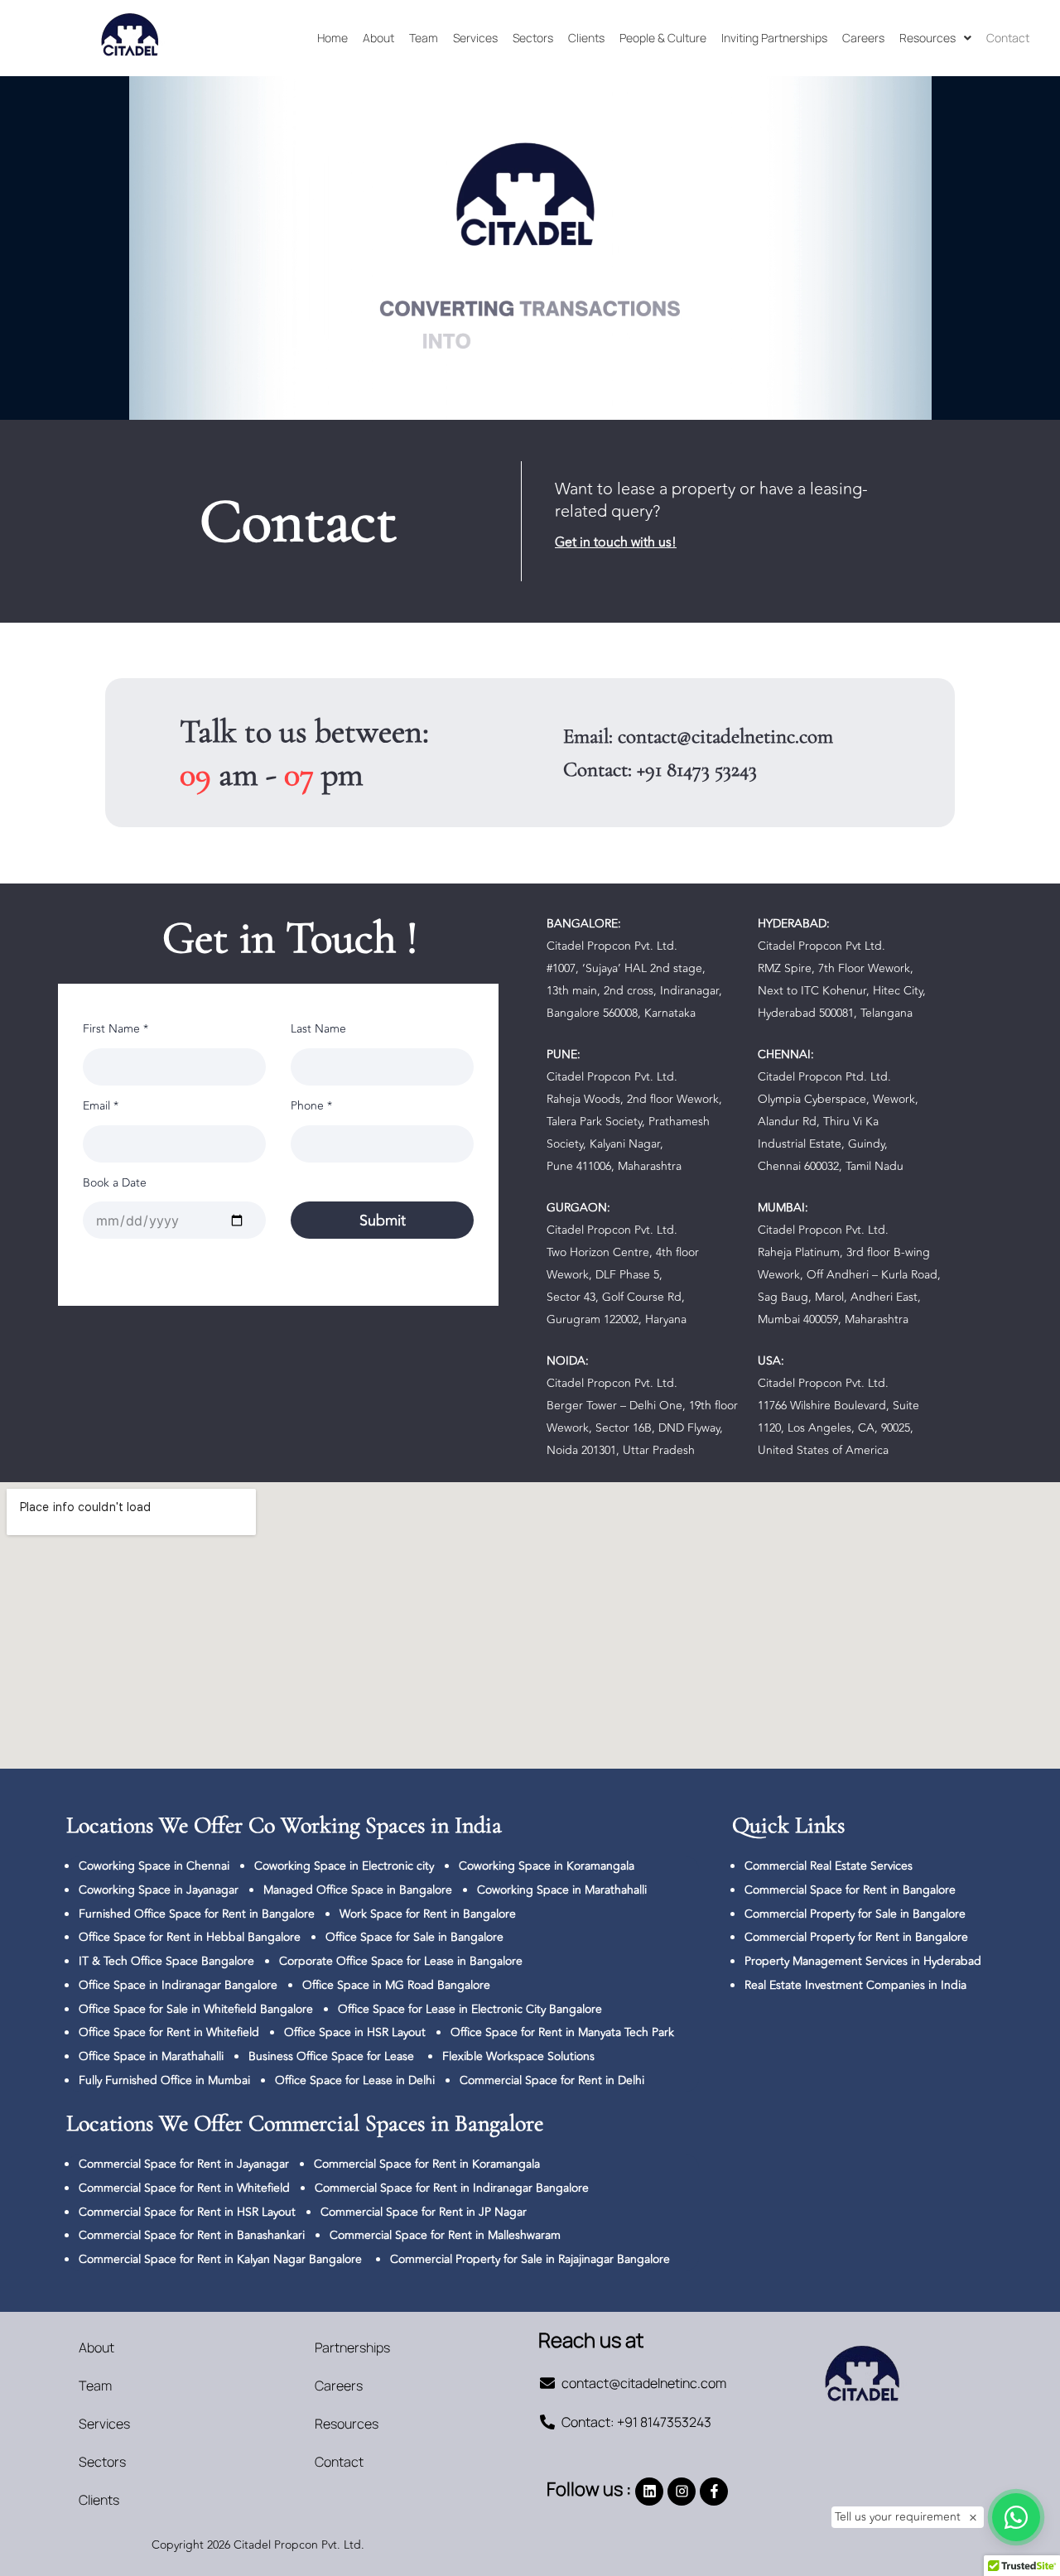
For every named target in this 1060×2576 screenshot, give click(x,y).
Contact (1008, 38)
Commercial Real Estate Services (829, 1866)
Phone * (311, 1106)
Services (475, 38)
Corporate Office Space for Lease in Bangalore (401, 1961)
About (378, 38)
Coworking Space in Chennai (154, 1866)
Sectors (533, 38)
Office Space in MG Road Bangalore (396, 1985)
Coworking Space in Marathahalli (562, 1890)
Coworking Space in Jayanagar (159, 1890)
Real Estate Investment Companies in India (855, 1985)
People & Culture (663, 38)
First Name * (116, 1029)
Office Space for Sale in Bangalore (414, 1937)
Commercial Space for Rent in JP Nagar (424, 2212)
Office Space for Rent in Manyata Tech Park (562, 2032)
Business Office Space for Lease (333, 2056)
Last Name (318, 1029)
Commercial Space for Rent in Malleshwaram (445, 2235)
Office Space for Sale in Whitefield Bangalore (196, 2009)
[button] (935, 38)
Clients (586, 38)
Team (424, 38)
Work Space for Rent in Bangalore (428, 1914)
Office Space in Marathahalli (151, 2056)
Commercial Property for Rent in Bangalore (856, 1937)
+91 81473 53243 (697, 769)
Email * (101, 1106)
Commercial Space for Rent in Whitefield (184, 2188)
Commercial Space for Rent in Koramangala (427, 2164)
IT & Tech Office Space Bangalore (166, 1961)
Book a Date (115, 1183)
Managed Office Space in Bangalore (358, 1890)
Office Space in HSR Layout (355, 2032)
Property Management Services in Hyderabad (863, 1961)
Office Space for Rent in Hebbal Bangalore (190, 1937)
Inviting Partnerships (774, 38)
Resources (927, 38)
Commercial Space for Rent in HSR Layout (187, 2212)
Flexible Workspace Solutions (518, 2056)
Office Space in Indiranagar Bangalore (178, 1985)
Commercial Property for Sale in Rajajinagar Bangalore (530, 2259)
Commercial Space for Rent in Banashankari (192, 2235)
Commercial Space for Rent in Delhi (552, 2080)
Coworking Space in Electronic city (344, 1866)
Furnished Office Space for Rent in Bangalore (197, 1914)
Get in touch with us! (616, 542)
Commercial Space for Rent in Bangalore (850, 1890)
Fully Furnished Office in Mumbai (164, 2080)
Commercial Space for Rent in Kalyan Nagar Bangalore (220, 2259)
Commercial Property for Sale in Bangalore (855, 1914)
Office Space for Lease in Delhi (355, 2080)
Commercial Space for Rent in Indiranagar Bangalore (452, 2188)
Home (332, 38)
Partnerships (352, 2347)
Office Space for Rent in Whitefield (169, 2032)
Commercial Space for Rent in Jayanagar (184, 2164)
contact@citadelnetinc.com (725, 736)
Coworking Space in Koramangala (547, 1866)
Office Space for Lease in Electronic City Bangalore (470, 2009)
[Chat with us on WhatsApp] (1016, 2517)
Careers (863, 38)
